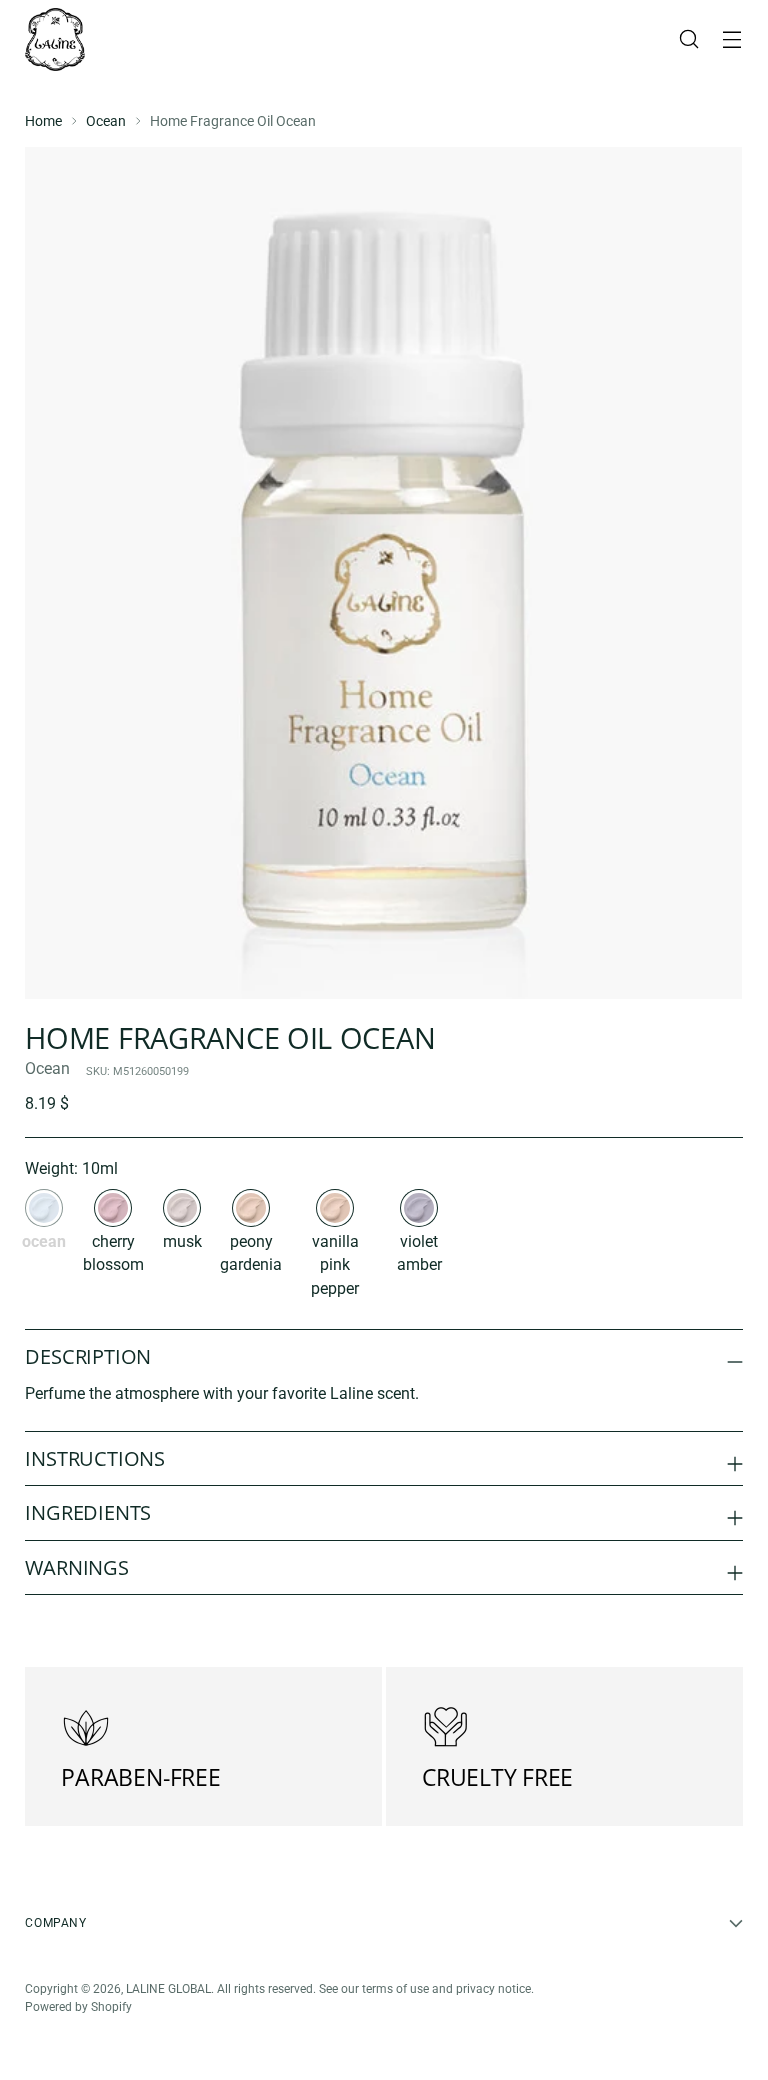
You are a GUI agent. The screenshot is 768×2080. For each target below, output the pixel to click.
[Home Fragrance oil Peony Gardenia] (251, 1208)
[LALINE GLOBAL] (55, 39)
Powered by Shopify (78, 2007)
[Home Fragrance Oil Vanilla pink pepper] (335, 1208)
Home (43, 121)
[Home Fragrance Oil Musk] (182, 1208)
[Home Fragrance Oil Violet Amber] (419, 1208)
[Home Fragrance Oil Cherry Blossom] (113, 1208)
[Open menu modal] (732, 39)
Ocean (106, 121)
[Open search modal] (689, 39)
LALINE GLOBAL (168, 1989)
